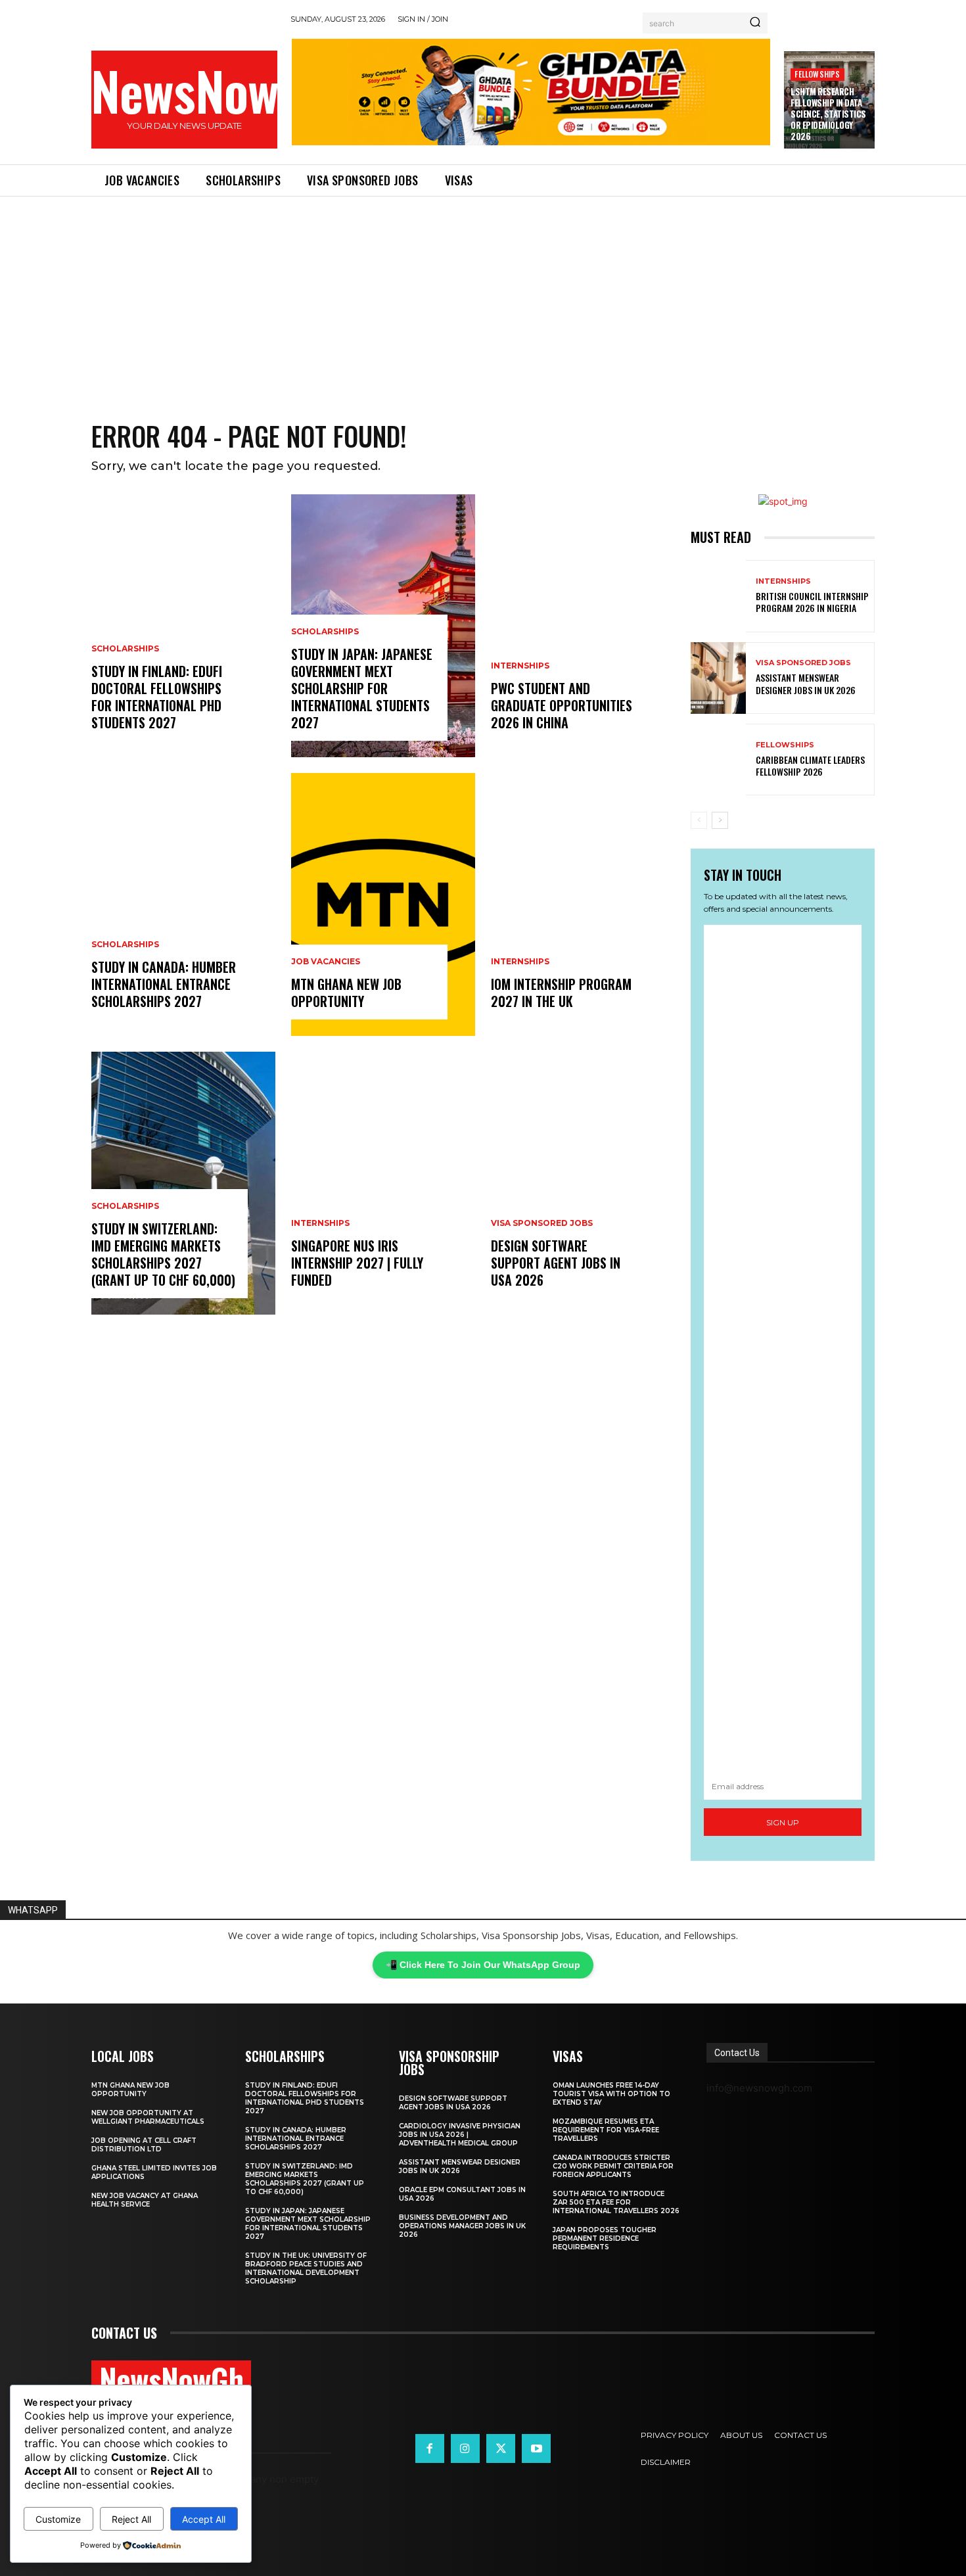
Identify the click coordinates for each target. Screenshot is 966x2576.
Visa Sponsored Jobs (542, 1223)
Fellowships (817, 74)
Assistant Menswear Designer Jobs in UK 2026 (806, 683)
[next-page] (720, 820)
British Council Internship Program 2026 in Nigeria (812, 602)
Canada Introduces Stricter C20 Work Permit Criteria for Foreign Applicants (613, 2166)
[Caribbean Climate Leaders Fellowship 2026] (718, 760)
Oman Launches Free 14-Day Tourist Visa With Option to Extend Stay (611, 2094)
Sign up (783, 1822)
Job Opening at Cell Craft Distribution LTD (144, 2145)
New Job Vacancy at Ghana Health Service (145, 2200)
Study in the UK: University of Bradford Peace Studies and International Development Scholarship (306, 2268)
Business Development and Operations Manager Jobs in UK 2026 (462, 2226)
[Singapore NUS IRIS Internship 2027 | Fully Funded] (383, 1183)
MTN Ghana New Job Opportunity (346, 993)
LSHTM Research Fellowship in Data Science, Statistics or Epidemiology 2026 (828, 114)
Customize (58, 2519)
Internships (320, 1223)
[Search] (755, 23)
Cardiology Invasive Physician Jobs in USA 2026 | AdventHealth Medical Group (460, 2135)
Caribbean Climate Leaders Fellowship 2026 (810, 765)
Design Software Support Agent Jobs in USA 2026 (556, 1263)
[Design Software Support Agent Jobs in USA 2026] (583, 1183)
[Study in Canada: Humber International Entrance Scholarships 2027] (183, 904)
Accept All (204, 2519)
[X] (501, 2448)
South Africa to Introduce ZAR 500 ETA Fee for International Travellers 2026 (616, 2202)
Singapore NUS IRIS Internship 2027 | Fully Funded (357, 1263)
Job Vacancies (326, 962)
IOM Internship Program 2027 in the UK (561, 993)
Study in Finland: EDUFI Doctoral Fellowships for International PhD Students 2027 (157, 697)
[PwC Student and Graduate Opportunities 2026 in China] (583, 626)
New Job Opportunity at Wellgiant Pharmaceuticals (148, 2117)
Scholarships (125, 649)
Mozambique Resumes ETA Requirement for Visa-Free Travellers (606, 2130)
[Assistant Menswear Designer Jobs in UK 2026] (718, 678)
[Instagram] (465, 2448)
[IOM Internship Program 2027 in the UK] (583, 904)
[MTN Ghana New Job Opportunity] (383, 904)
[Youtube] (536, 2448)
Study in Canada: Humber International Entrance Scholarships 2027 (164, 984)
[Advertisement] (483, 295)
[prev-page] (699, 820)
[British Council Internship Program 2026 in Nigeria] (718, 596)
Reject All (131, 2519)
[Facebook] (430, 2448)
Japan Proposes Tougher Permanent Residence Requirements (605, 2238)
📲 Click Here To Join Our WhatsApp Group (483, 1965)
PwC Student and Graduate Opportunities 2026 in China (562, 705)
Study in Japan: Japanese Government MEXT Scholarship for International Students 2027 (362, 688)
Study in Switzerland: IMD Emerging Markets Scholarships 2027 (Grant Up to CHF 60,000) (163, 1254)
